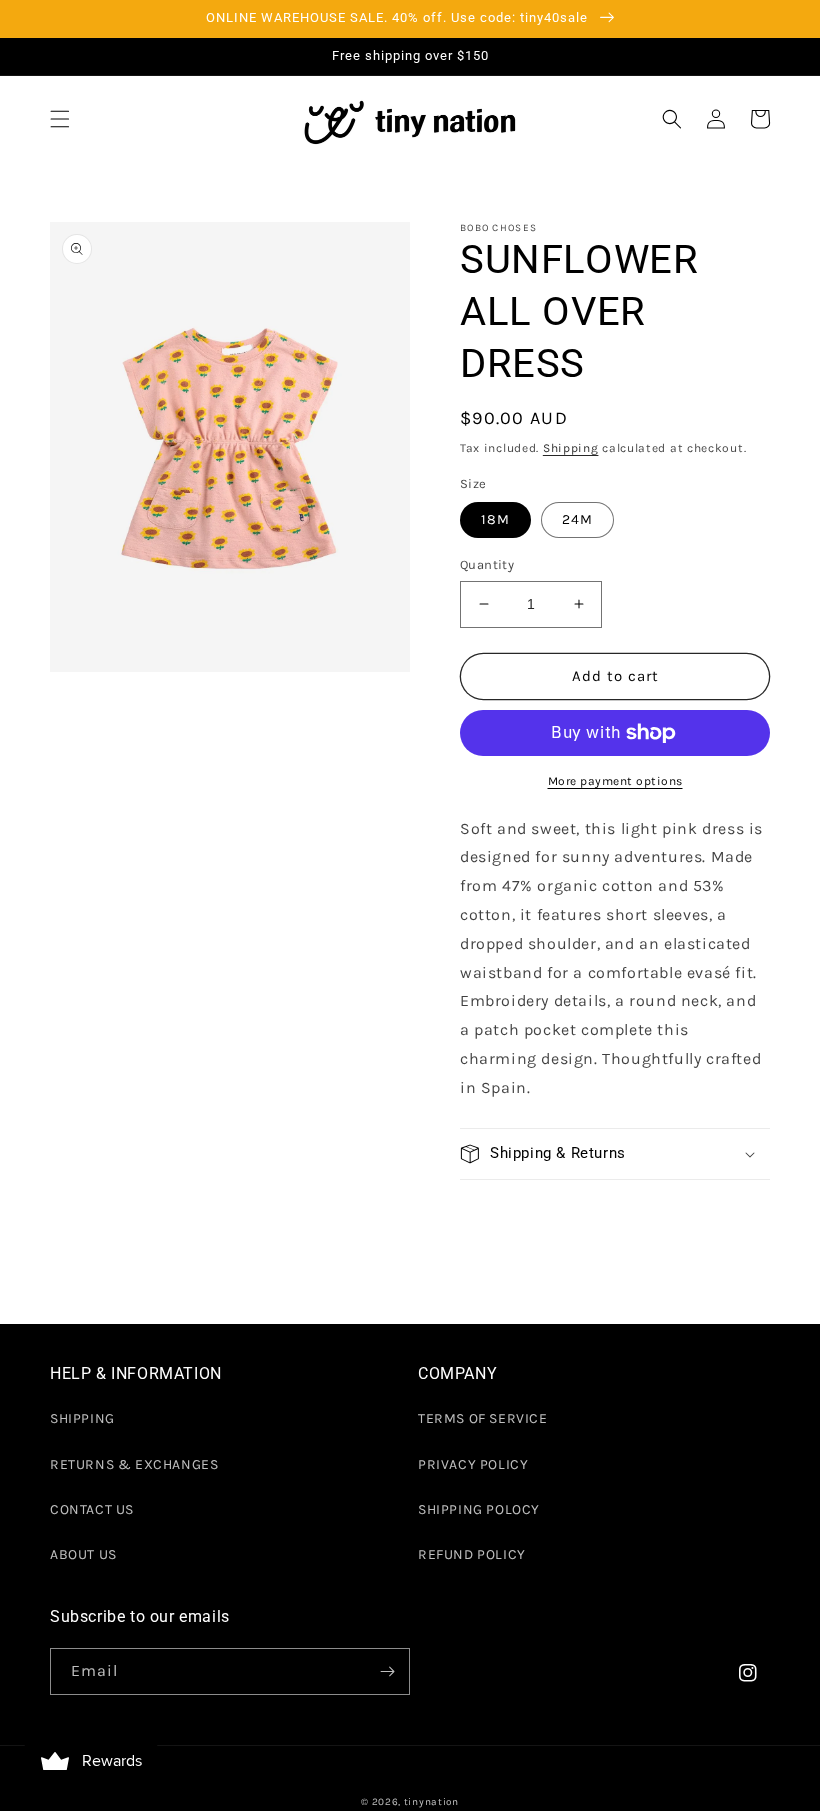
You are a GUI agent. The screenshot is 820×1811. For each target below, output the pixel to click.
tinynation (431, 1802)
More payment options (615, 781)
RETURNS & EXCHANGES (134, 1464)
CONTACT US (92, 1509)
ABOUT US (83, 1554)
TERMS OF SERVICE (483, 1418)
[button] (60, 119)
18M (495, 519)
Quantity (487, 564)
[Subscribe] (387, 1671)
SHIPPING (82, 1418)
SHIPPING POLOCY (479, 1509)
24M (577, 519)
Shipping (571, 448)
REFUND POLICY (472, 1554)
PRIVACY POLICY (473, 1464)
